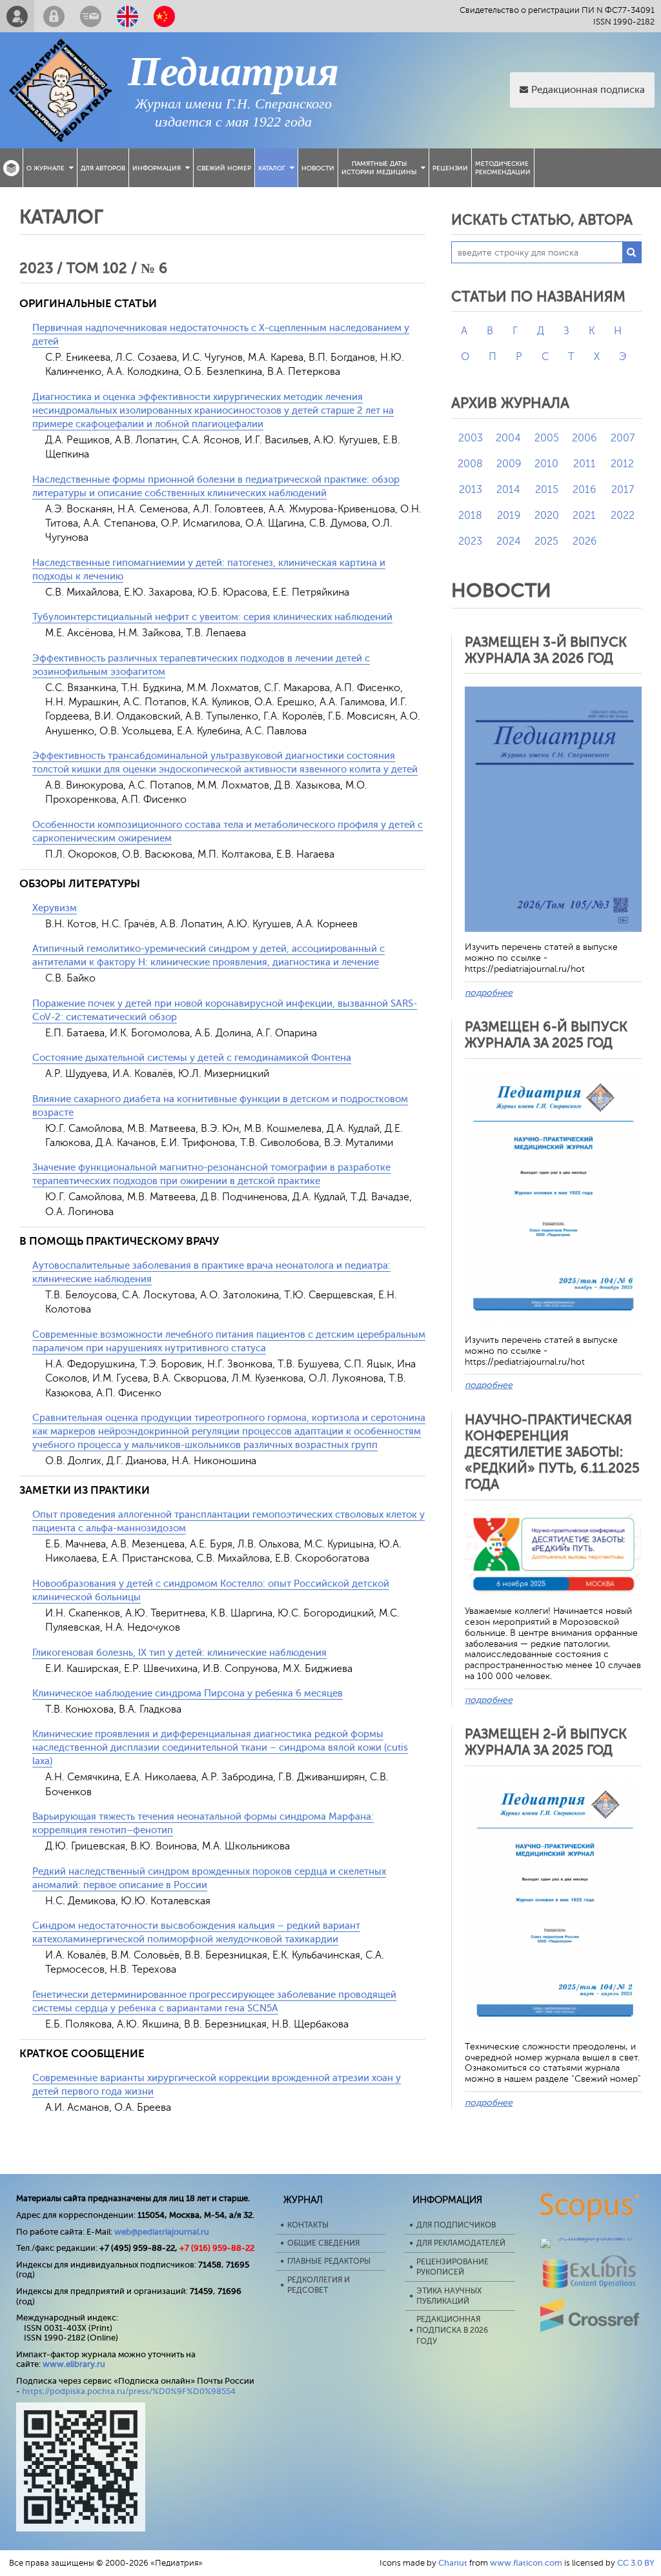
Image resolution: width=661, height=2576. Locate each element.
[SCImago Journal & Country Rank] (590, 2238)
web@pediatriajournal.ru (162, 2232)
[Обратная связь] (91, 16)
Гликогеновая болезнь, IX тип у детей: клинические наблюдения (179, 1653)
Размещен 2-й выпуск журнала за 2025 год (546, 1742)
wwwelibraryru (74, 2364)
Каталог (272, 168)
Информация (157, 168)
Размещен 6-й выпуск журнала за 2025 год (546, 1035)
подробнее (489, 993)
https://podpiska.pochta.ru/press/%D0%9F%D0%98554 (129, 2391)
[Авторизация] (54, 16)
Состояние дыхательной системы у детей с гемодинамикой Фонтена (192, 1058)
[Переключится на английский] (127, 16)
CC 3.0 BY (636, 2563)
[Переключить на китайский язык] (164, 16)
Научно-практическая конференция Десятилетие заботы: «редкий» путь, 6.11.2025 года (552, 1452)
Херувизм (55, 908)
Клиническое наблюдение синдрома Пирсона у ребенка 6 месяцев (188, 1694)
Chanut (453, 2563)
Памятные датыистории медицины (379, 168)
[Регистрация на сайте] (17, 16)
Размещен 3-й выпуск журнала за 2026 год (546, 650)
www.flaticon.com (526, 2563)
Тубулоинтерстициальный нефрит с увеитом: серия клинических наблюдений (212, 617)
